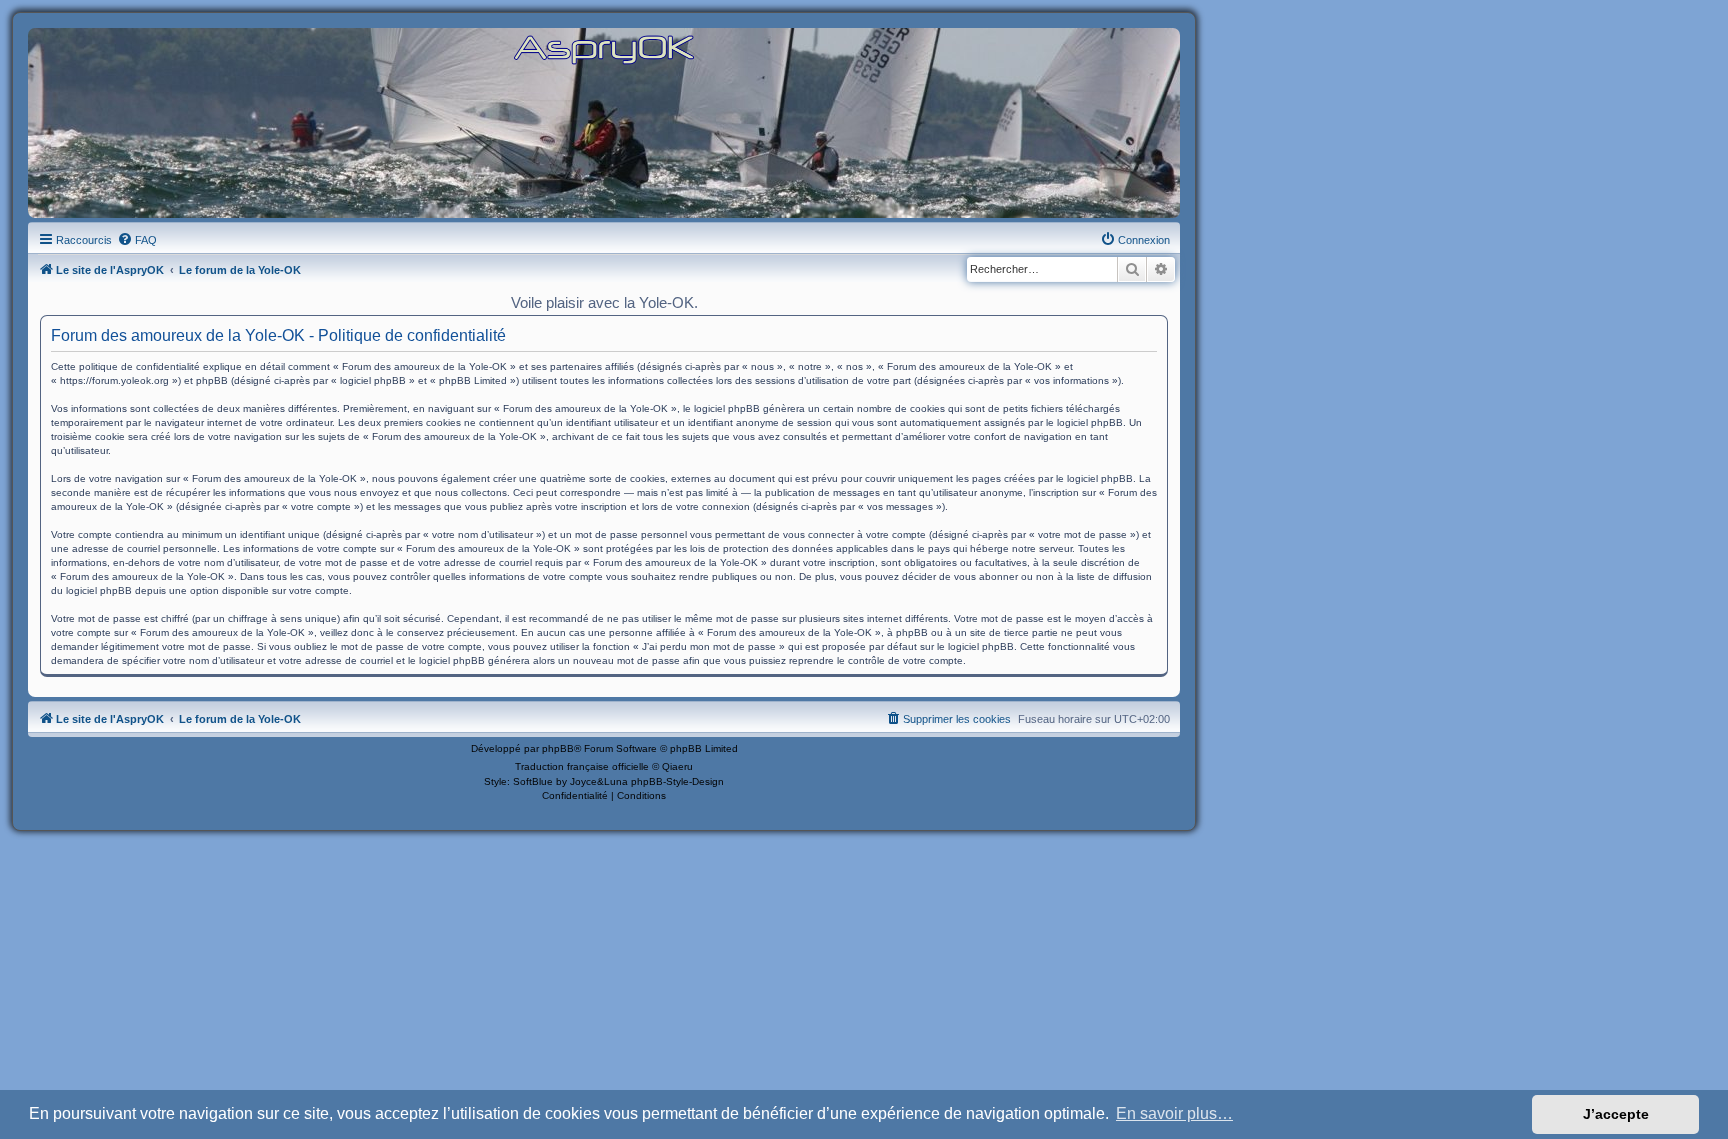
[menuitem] (137, 240)
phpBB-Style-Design (677, 781)
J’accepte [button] (1616, 1114)
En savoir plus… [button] (1174, 1113)
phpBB (558, 748)
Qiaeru (677, 766)
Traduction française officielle (582, 766)
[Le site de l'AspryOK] (604, 48)
